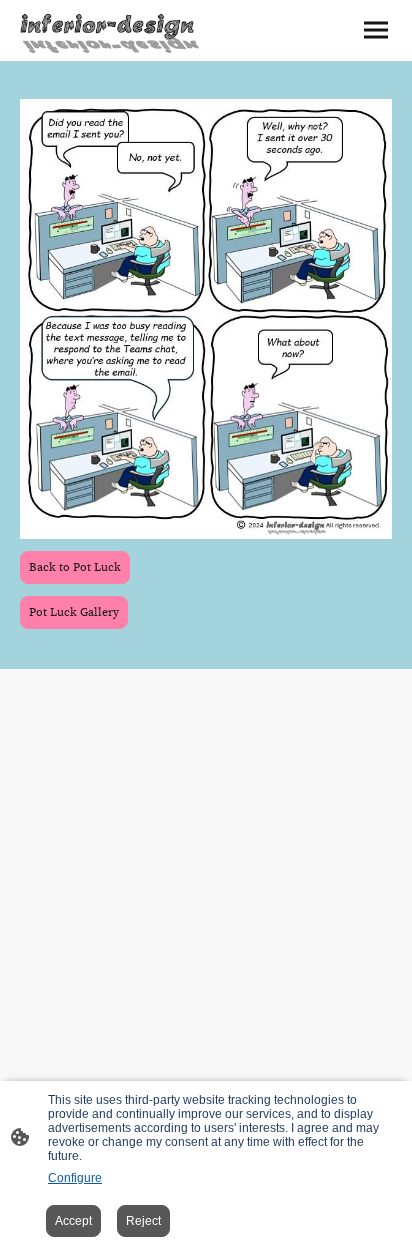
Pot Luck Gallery (74, 612)
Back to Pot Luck (75, 567)
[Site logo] (111, 30)
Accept (73, 1221)
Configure (75, 1178)
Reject (143, 1221)
